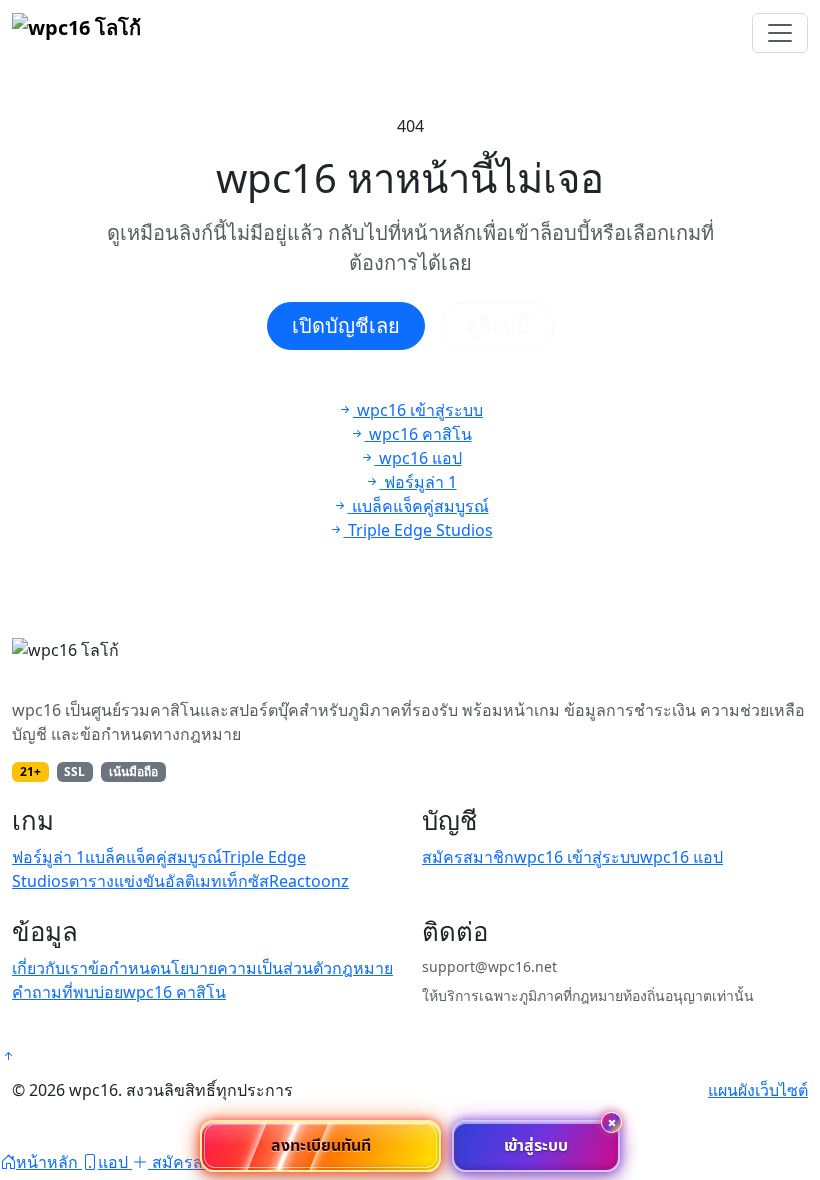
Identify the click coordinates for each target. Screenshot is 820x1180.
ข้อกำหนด (124, 968)
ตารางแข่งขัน (117, 881)
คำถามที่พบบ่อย (67, 992)
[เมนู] (780, 33)
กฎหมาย (362, 968)
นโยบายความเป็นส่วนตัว (246, 968)
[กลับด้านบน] (8, 1056)
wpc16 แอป (681, 857)
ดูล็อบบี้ (497, 325)
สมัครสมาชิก (468, 857)
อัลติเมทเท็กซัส (217, 881)
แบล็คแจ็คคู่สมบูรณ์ (153, 857)
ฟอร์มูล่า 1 (48, 857)
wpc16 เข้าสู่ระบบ (577, 857)
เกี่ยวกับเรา (50, 968)
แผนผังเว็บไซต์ (758, 1090)
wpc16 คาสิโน (174, 992)
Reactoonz (309, 881)
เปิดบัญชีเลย (346, 325)
